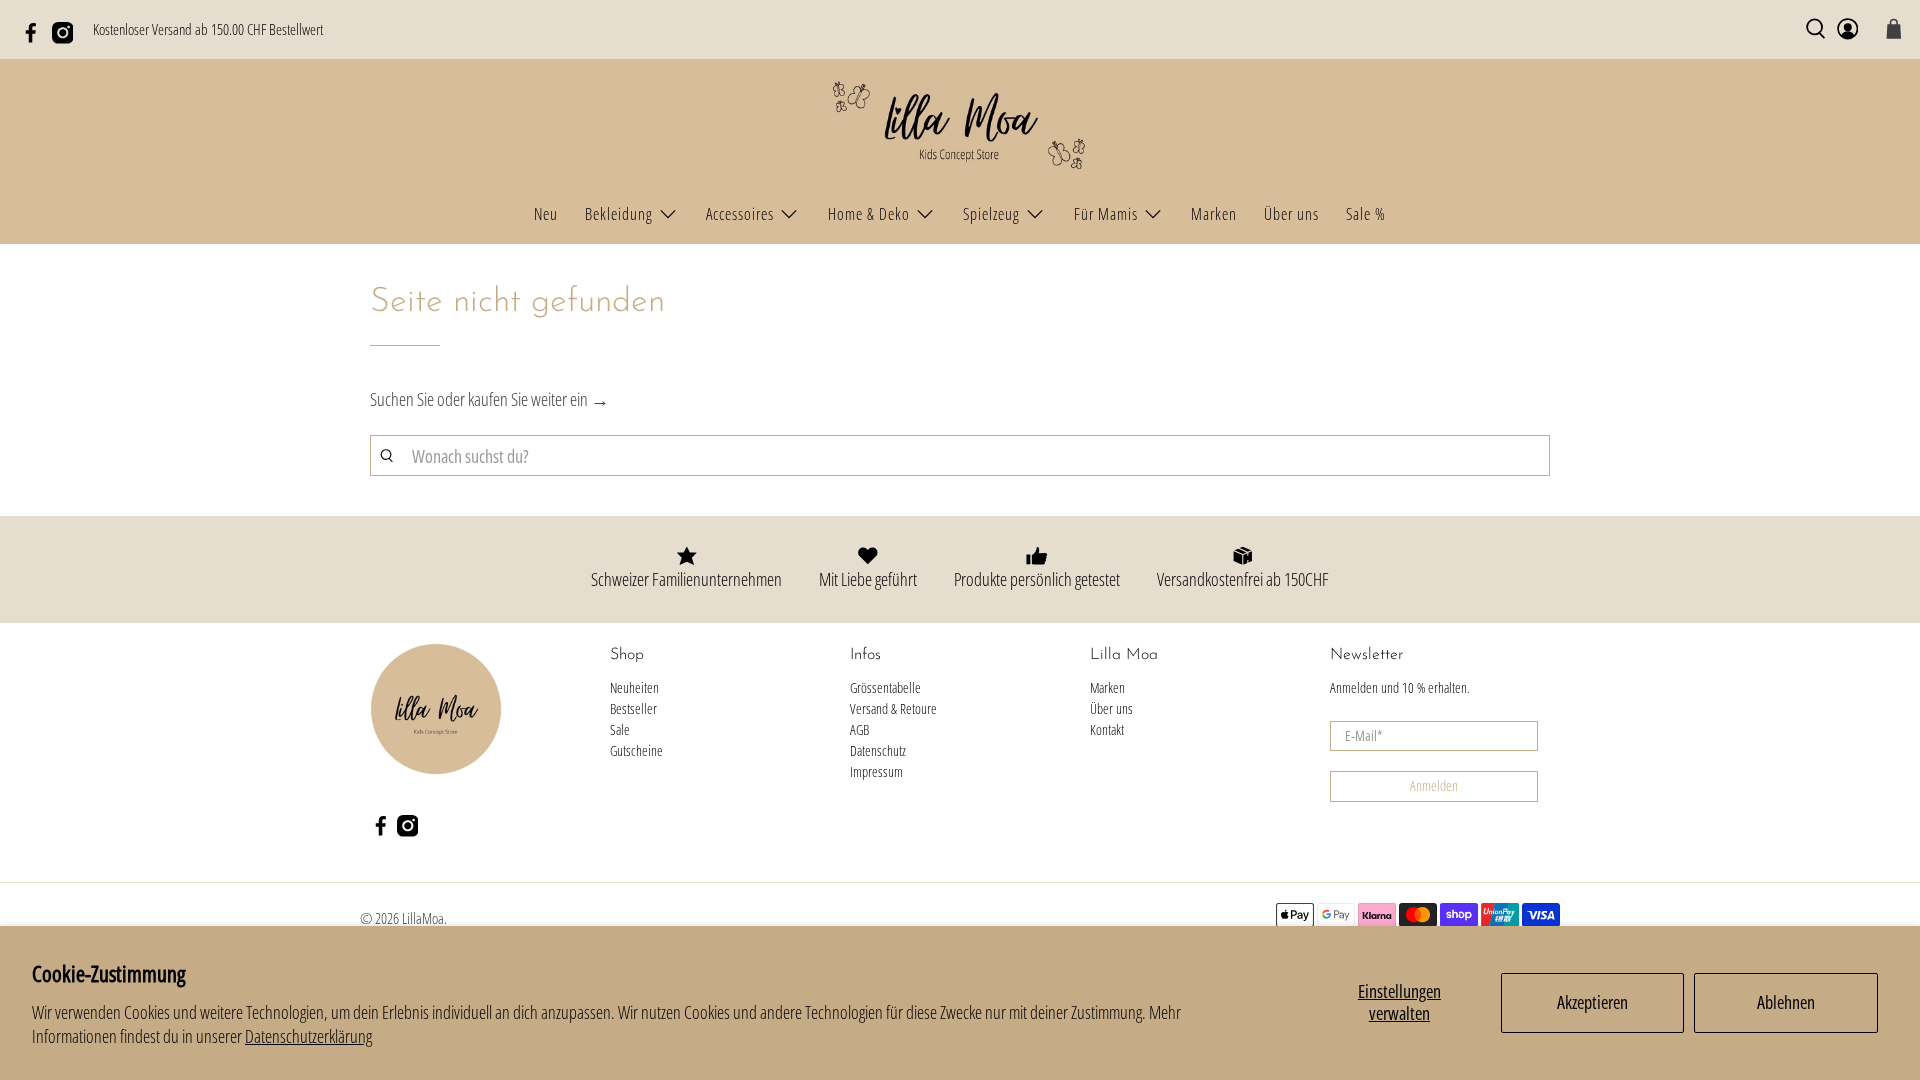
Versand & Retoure (893, 708)
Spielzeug (991, 214)
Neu (546, 214)
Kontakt (1107, 729)
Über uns (1291, 214)
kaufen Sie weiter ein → (538, 399)
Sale (620, 729)
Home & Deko (869, 214)
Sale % (1366, 214)
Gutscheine (636, 750)
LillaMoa (423, 918)
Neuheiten (634, 687)
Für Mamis (1106, 214)
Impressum (876, 771)
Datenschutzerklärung (308, 1036)
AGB (859, 729)
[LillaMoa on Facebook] (36, 38)
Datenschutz (878, 750)
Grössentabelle (885, 687)
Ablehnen (1786, 1002)
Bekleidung (619, 214)
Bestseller (633, 708)
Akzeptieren (1592, 1002)
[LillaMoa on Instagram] (68, 38)
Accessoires (740, 214)
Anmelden (1434, 786)
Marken (1214, 214)
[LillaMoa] (960, 127)
